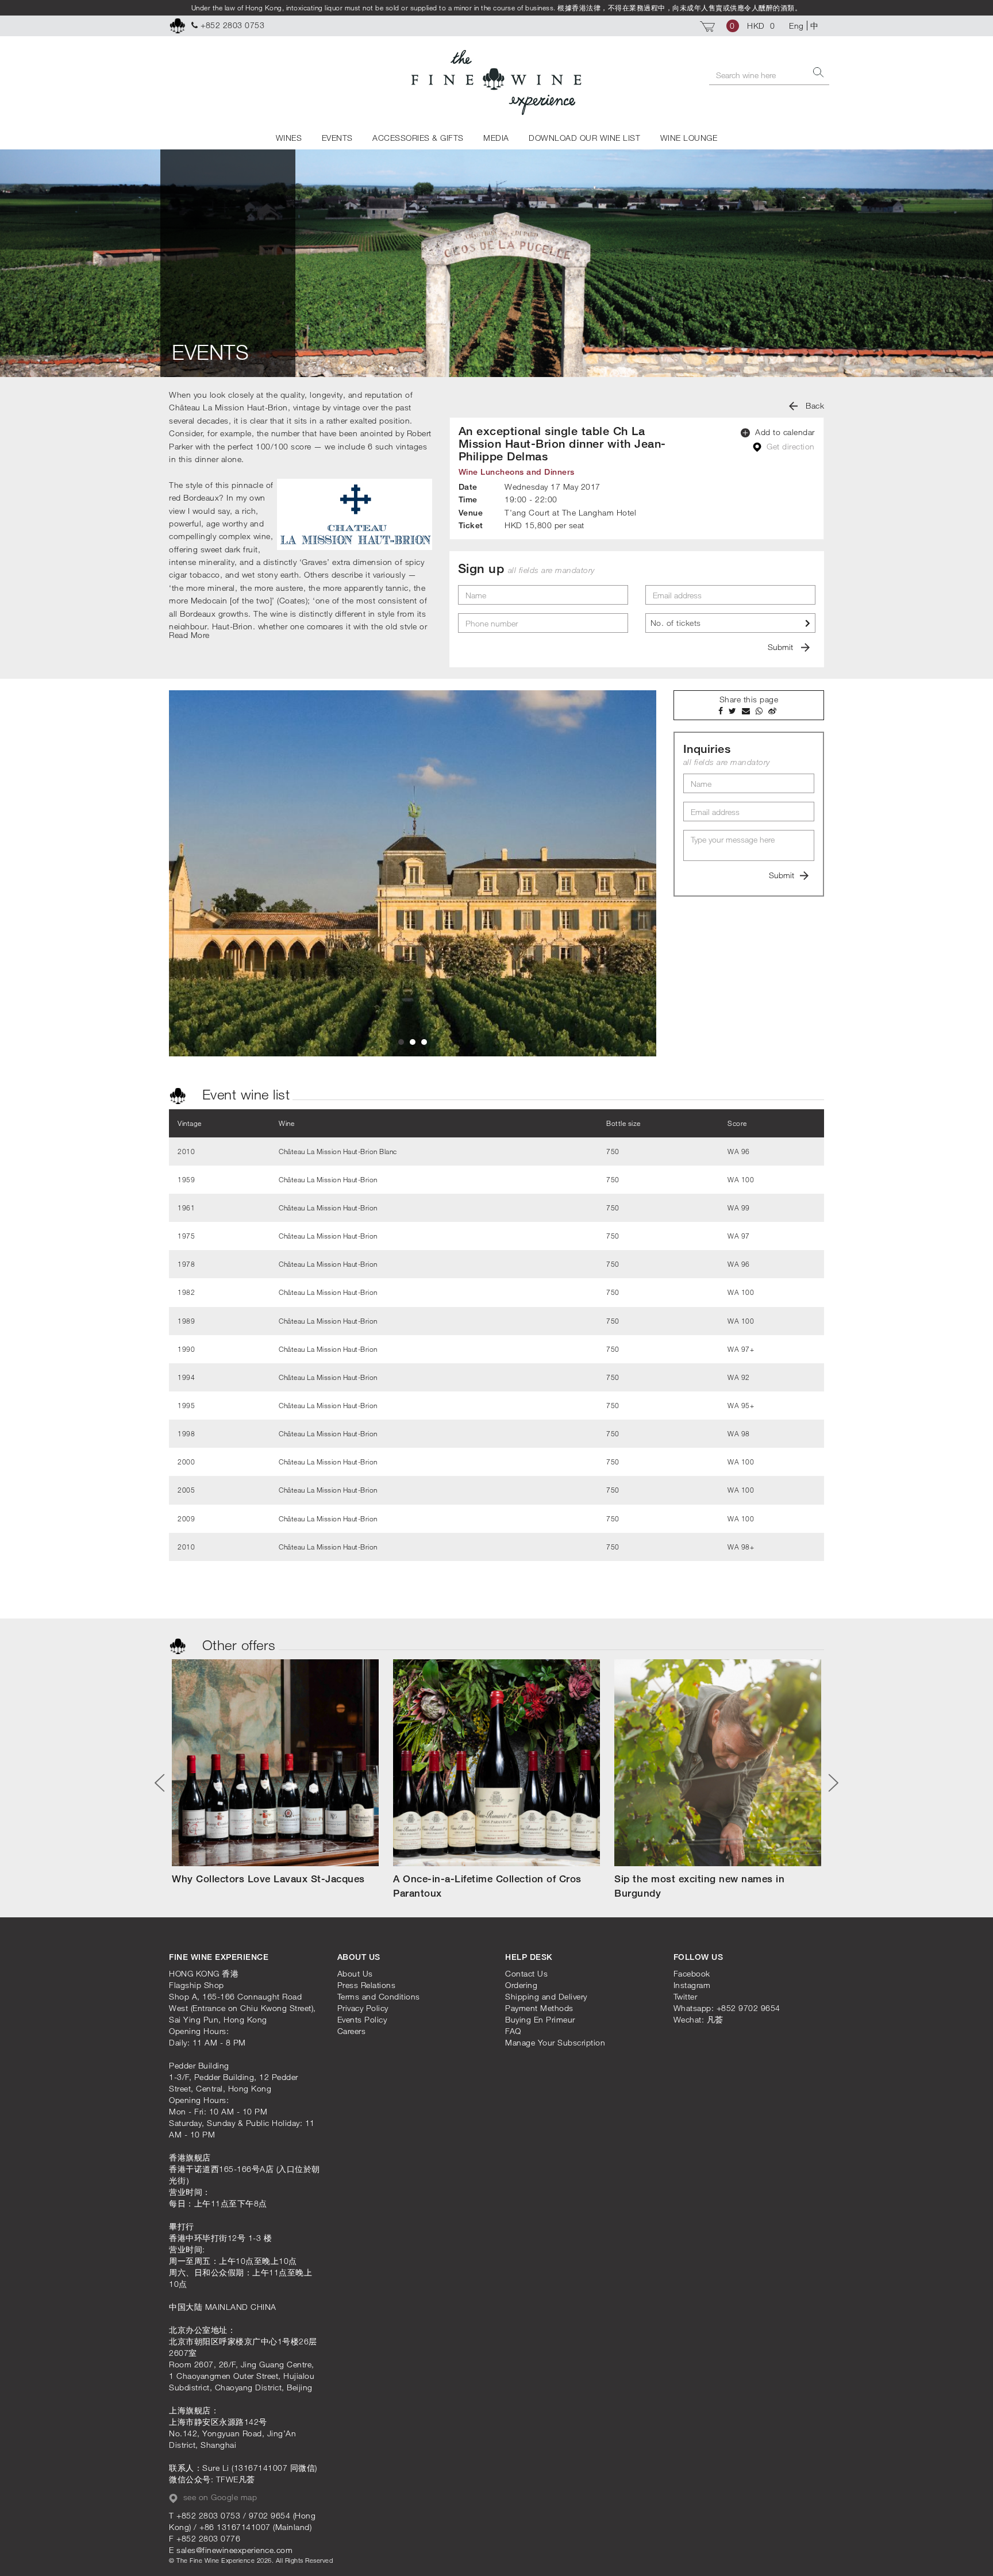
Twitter (686, 1996)
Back (814, 405)
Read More (189, 635)
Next (829, 1783)
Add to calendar (784, 432)
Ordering (521, 1985)
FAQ (513, 2031)
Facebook (692, 1973)
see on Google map (219, 2497)
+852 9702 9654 (748, 2008)
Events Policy (362, 2019)
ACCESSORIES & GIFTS (418, 138)
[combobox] (730, 623)
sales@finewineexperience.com (234, 2550)
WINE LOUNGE (689, 138)
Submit (782, 647)
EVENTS (337, 138)
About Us (355, 1973)
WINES (289, 138)
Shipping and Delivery (546, 1996)
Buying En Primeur (540, 2019)
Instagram (692, 1985)
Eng (796, 26)
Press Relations (367, 1985)
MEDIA (496, 138)
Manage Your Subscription (555, 2042)
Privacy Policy (363, 2008)
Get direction (790, 446)
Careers (352, 2031)
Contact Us (526, 1973)
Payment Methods (539, 2008)
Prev (164, 1783)
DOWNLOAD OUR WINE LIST (584, 138)
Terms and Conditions (379, 1996)
